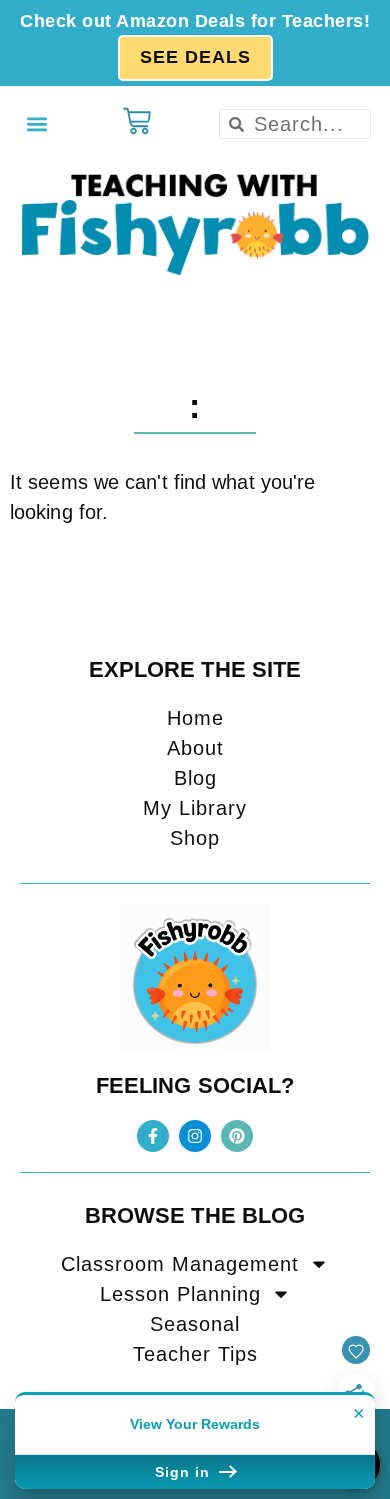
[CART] (137, 121)
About (195, 748)
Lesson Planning (180, 1294)
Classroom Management (180, 1264)
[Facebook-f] (153, 1136)
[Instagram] (195, 1136)
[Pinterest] (237, 1136)
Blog (195, 778)
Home (195, 718)
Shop (195, 838)
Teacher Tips (195, 1354)
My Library (195, 808)
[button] (36, 124)
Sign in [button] (185, 1472)
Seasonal (195, 1324)
